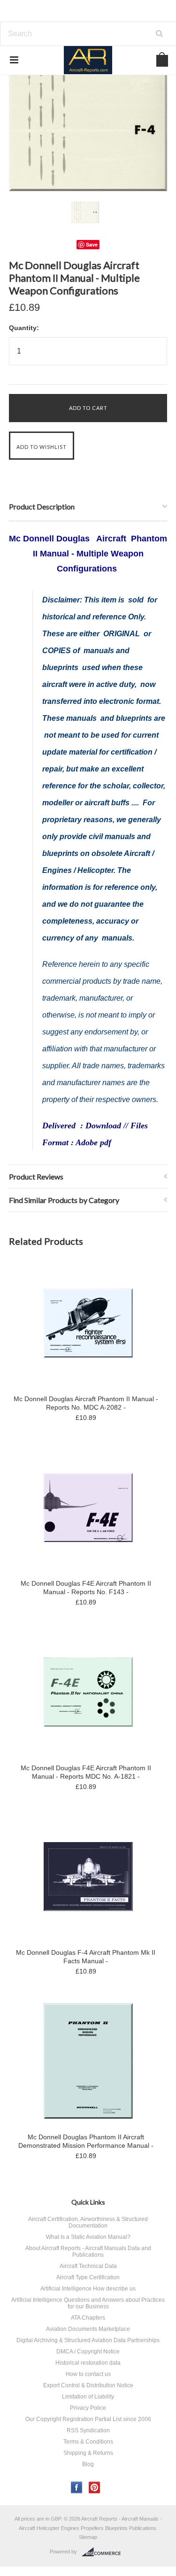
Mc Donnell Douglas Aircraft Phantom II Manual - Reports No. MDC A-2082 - (86, 1403)
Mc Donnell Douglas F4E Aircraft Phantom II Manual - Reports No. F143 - (86, 1588)
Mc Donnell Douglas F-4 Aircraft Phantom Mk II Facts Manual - (86, 1957)
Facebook (77, 2487)
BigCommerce (104, 2552)
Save (92, 244)
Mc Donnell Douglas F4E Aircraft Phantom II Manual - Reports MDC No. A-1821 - (86, 1772)
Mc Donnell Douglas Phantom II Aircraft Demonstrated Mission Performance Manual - (86, 2141)
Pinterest (95, 2487)
